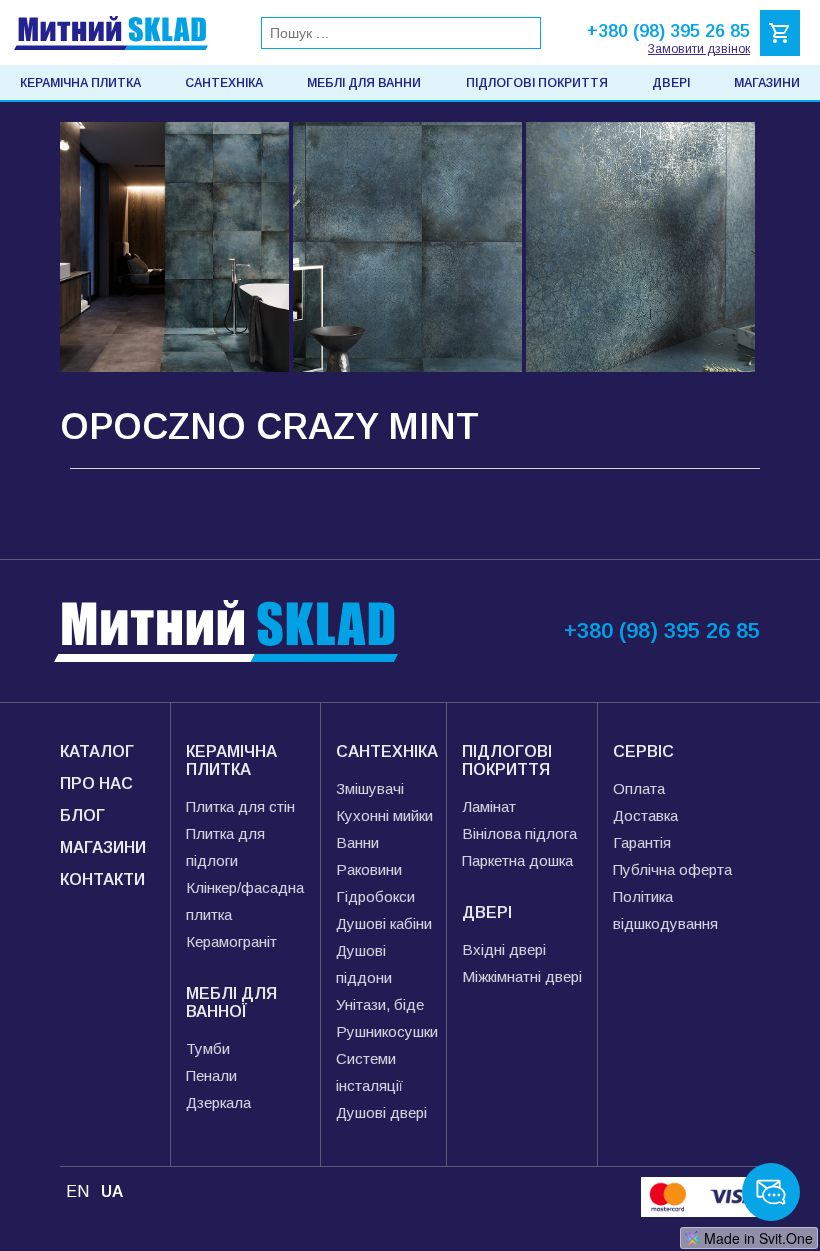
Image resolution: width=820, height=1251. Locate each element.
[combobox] (401, 33)
